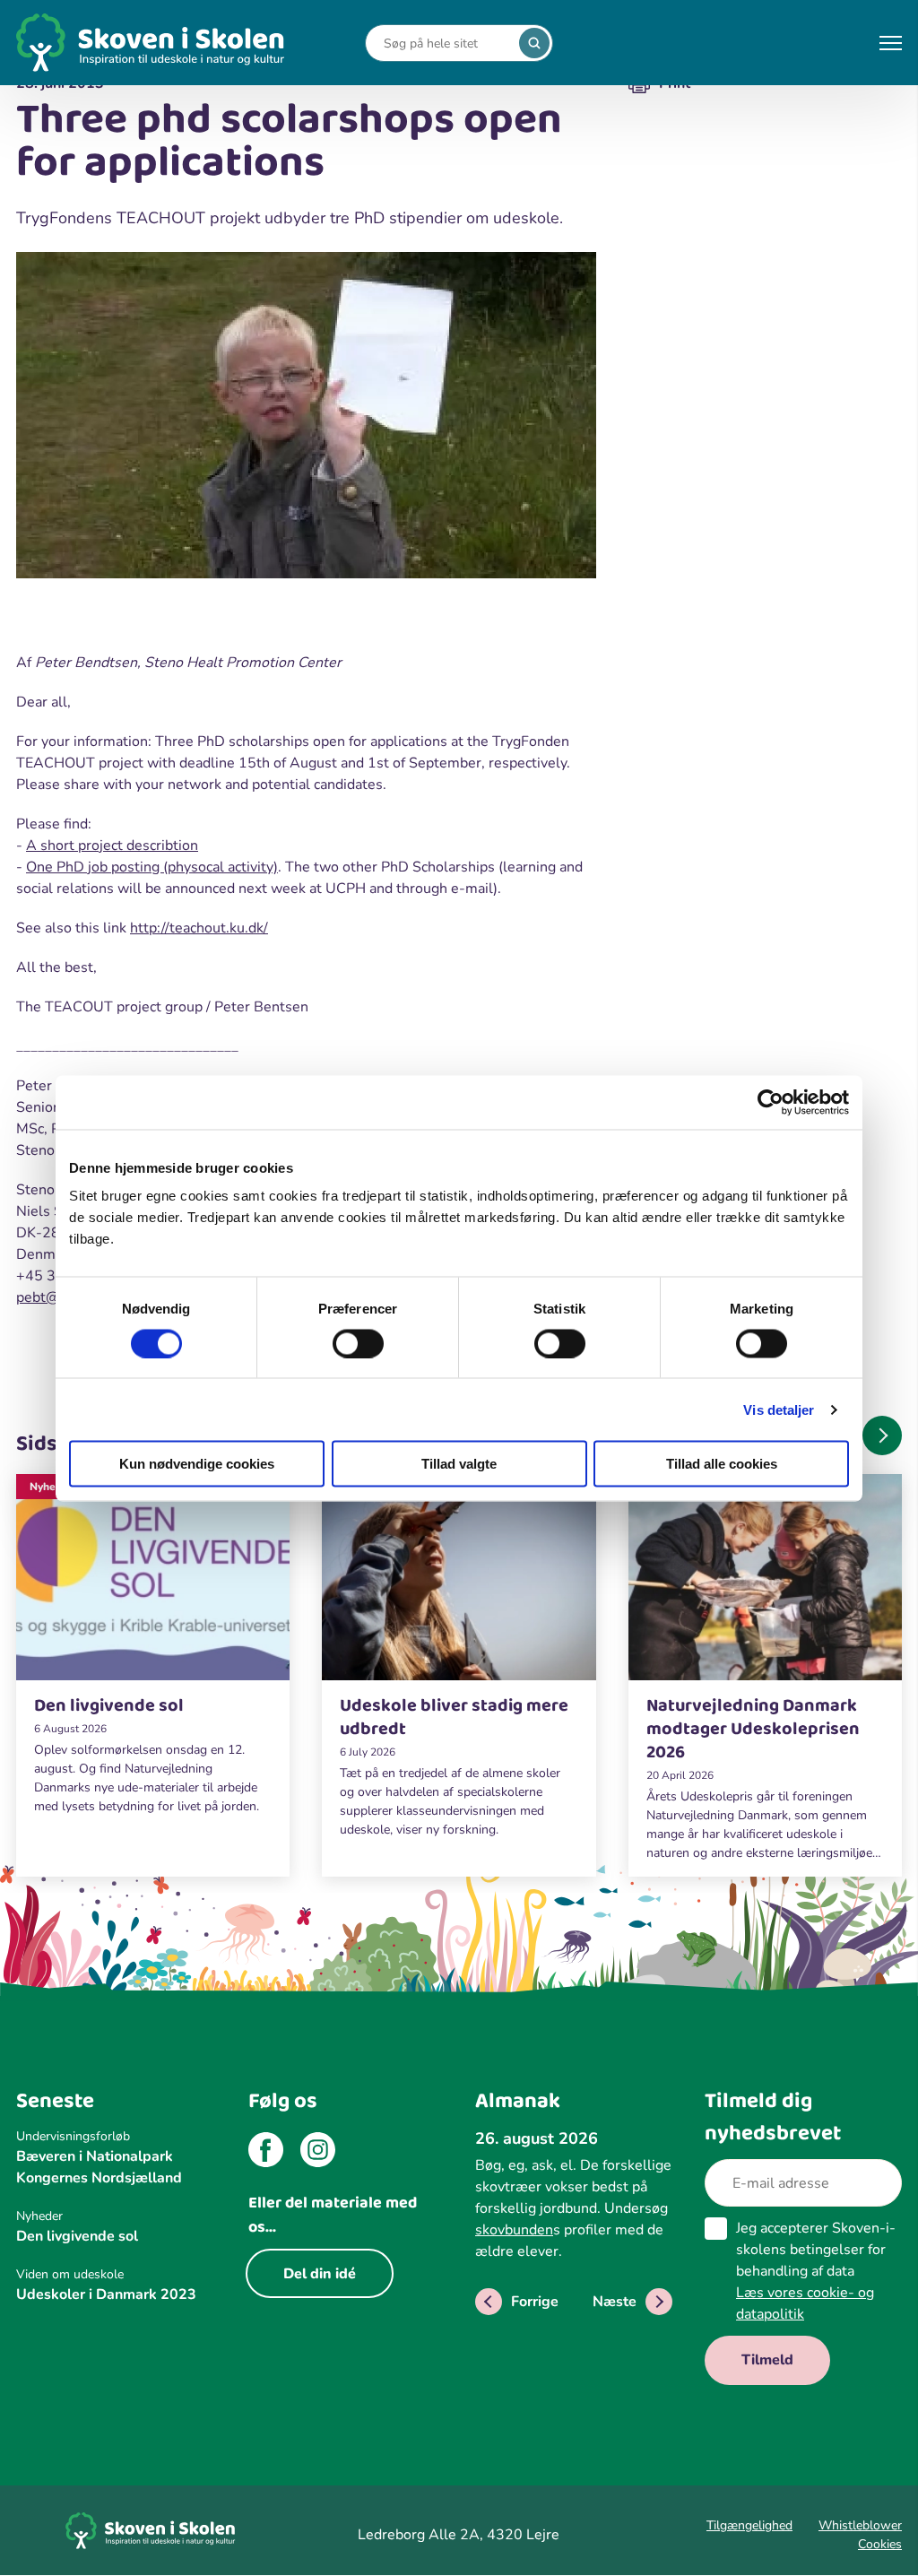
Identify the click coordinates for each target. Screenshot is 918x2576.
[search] (534, 43)
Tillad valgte (459, 1464)
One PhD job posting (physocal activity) (152, 867)
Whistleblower (860, 2525)
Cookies (880, 2544)
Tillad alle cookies (722, 1464)
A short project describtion (112, 846)
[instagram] (318, 2153)
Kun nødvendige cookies (197, 1464)
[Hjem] (151, 43)
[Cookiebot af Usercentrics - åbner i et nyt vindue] (771, 1102)
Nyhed (46, 1487)
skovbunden (514, 2230)
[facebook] (266, 2153)
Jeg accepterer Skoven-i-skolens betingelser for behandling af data (816, 2271)
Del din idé (320, 2274)
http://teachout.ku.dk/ (199, 928)
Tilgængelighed (749, 2525)
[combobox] (446, 43)
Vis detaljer (779, 1409)
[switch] (358, 1343)
